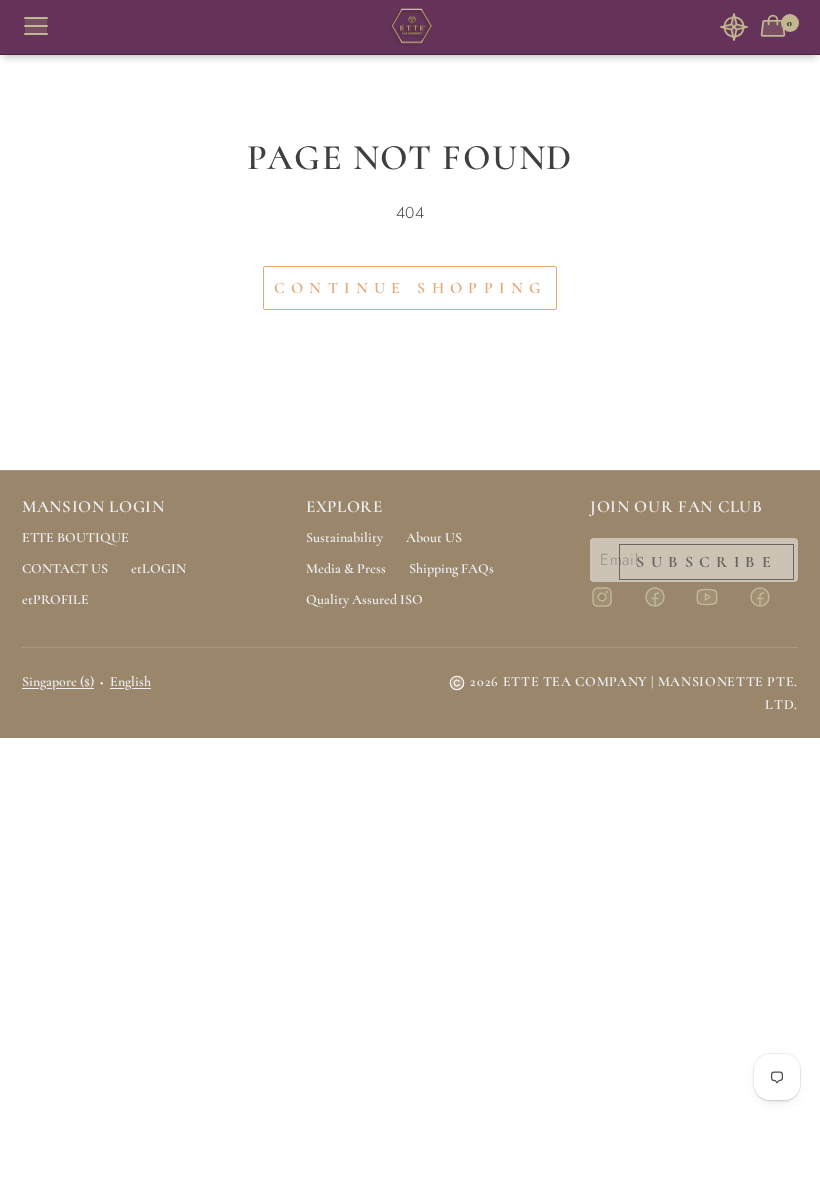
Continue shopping (410, 288)
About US (434, 537)
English (130, 681)
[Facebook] (667, 606)
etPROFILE (55, 599)
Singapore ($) (58, 681)
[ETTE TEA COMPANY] (410, 27)
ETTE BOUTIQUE (75, 537)
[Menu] (44, 27)
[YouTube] (719, 606)
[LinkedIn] (772, 606)
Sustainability (344, 537)
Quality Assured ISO (364, 599)
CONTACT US (65, 568)
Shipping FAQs (451, 568)
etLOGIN (158, 568)
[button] (734, 27)
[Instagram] (614, 606)
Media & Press (346, 568)
